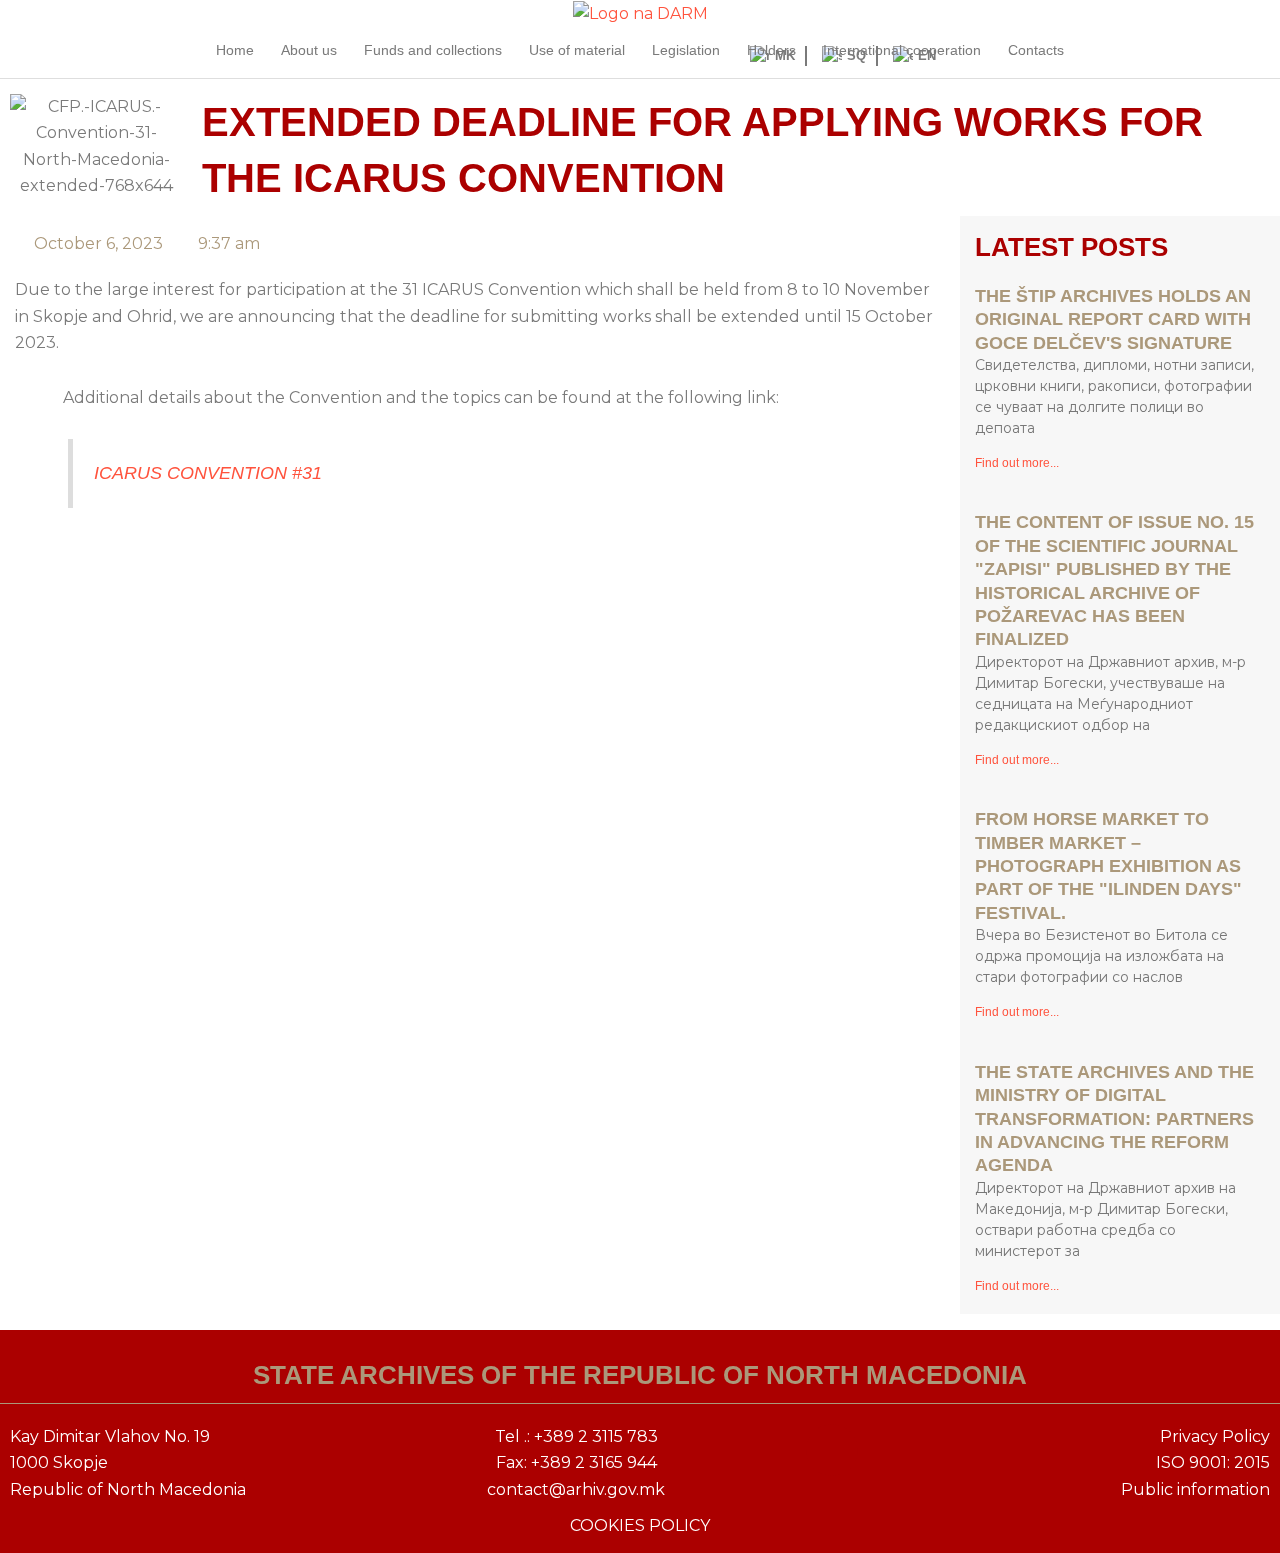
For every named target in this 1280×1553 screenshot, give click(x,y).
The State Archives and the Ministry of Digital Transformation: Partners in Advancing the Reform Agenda (1114, 1119)
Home (235, 50)
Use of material (577, 50)
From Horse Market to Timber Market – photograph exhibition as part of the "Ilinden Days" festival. (1108, 866)
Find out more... (1017, 463)
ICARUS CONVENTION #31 (208, 473)
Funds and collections (433, 50)
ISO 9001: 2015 (1213, 1462)
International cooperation (902, 50)
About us (309, 50)
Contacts (1036, 50)
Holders (771, 50)
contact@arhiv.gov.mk (576, 1489)
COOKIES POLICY (640, 1525)
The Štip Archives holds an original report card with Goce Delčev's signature (1113, 319)
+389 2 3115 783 (596, 1436)
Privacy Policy (1215, 1436)
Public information (1195, 1489)
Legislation (686, 50)
